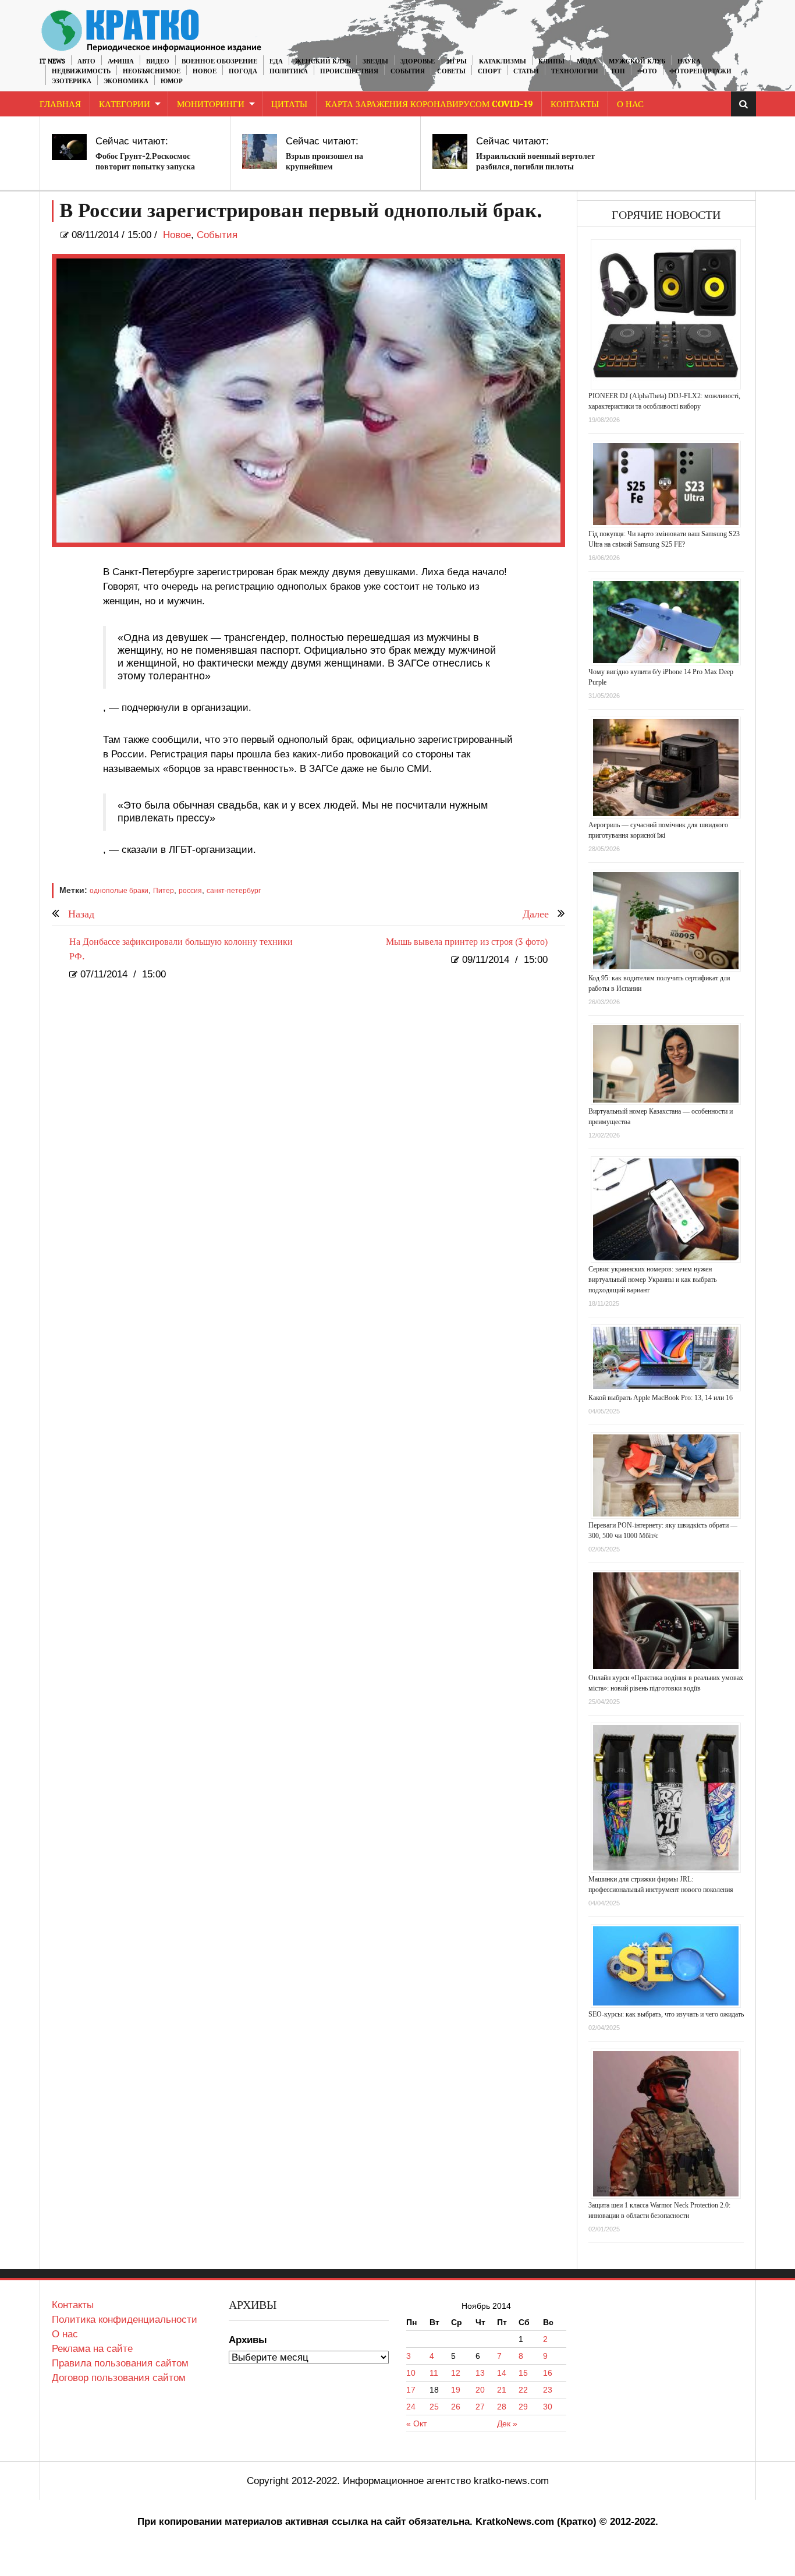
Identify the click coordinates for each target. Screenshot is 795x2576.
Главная (60, 104)
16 (548, 2373)
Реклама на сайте (92, 2349)
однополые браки (119, 891)
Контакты (575, 104)
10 (411, 2373)
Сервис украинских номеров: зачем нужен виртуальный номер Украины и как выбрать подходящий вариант (652, 1280)
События (408, 71)
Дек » (507, 2423)
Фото (647, 71)
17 (411, 2390)
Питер (164, 891)
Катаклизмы (503, 61)
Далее (536, 914)
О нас (65, 2334)
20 (480, 2390)
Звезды (375, 61)
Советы (451, 71)
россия (190, 891)
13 (480, 2373)
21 (502, 2390)
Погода (243, 71)
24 (411, 2407)
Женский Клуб (323, 61)
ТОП (618, 71)
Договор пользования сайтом (119, 2378)
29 (523, 2407)
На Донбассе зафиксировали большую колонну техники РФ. (181, 949)
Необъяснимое (152, 71)
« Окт (416, 2423)
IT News (52, 61)
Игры (457, 61)
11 (434, 2373)
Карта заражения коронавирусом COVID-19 (429, 104)
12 (456, 2373)
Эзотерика (72, 81)
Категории (125, 104)
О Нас (630, 104)
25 (434, 2407)
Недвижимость (81, 71)
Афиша (121, 61)
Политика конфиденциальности (125, 2320)
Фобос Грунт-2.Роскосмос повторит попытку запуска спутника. (145, 167)
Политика (289, 71)
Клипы (551, 61)
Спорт (489, 71)
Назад (81, 914)
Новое (205, 71)
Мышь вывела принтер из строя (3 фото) (467, 942)
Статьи (526, 71)
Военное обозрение (219, 61)
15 (523, 2373)
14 (502, 2373)
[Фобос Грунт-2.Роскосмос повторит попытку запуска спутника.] (69, 147)
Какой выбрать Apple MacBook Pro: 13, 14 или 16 (661, 1398)
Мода (587, 61)
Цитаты (289, 104)
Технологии (575, 71)
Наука (689, 61)
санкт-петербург (234, 891)
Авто (86, 61)
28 (502, 2407)
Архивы (248, 2340)
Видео (158, 61)
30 (548, 2407)
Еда (276, 61)
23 (548, 2390)
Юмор (172, 81)
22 (523, 2390)
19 (456, 2390)
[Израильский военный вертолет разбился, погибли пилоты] (450, 151)
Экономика (126, 81)
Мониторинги (211, 104)
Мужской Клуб (637, 61)
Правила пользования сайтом (120, 2363)
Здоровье (418, 61)
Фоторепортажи (700, 71)
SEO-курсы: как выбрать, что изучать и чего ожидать (666, 2014)
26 (456, 2407)
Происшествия (349, 71)
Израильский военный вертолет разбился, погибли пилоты (535, 162)
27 (480, 2407)
